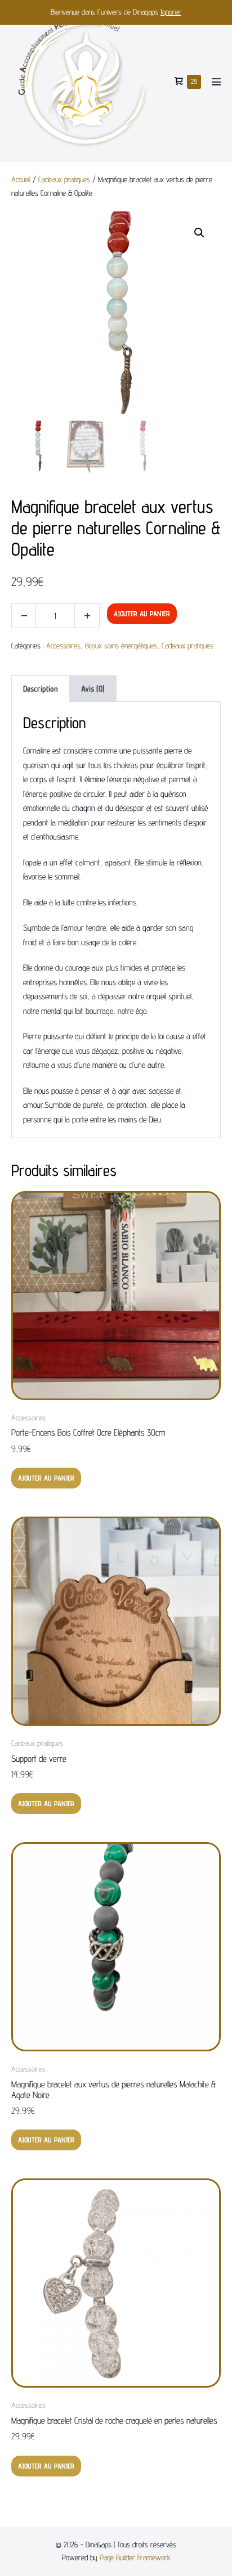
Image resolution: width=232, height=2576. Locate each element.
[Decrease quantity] (24, 616)
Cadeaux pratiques (64, 179)
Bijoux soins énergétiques (121, 646)
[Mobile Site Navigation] (216, 82)
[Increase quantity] (87, 616)
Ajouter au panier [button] (46, 1478)
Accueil (21, 179)
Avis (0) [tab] (93, 689)
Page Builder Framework (135, 2557)
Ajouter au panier (142, 613)
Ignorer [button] (171, 12)
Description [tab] (41, 689)
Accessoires (63, 646)
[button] (199, 233)
